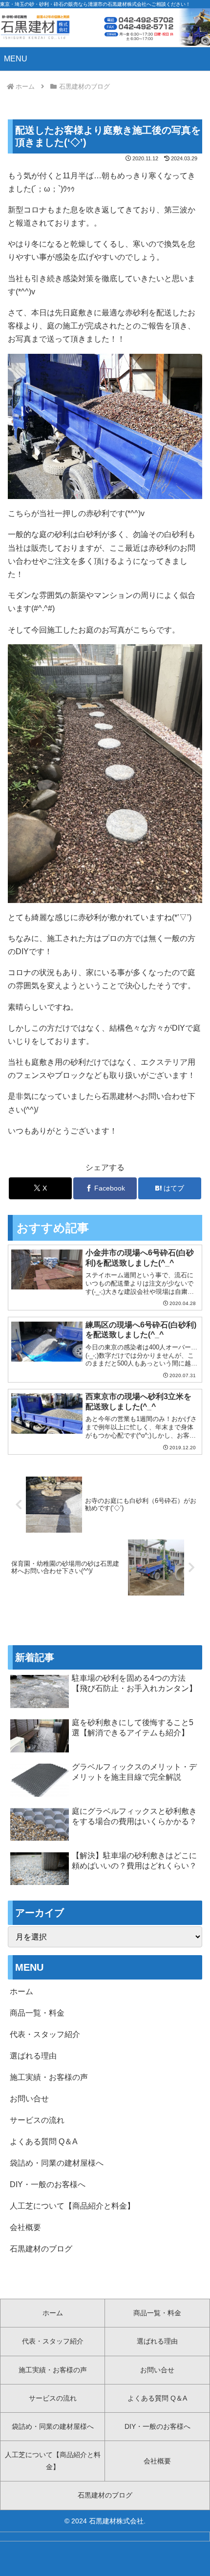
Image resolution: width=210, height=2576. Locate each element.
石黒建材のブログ (41, 2249)
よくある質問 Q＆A (44, 2142)
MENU (16, 59)
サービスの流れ (37, 2120)
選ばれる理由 (33, 2056)
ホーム (21, 1991)
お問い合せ (29, 2099)
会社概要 (25, 2227)
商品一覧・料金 (37, 2013)
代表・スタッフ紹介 (45, 2034)
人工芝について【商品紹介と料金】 (72, 2206)
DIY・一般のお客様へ (48, 2184)
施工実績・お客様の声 (49, 2077)
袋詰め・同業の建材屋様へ (57, 2163)
